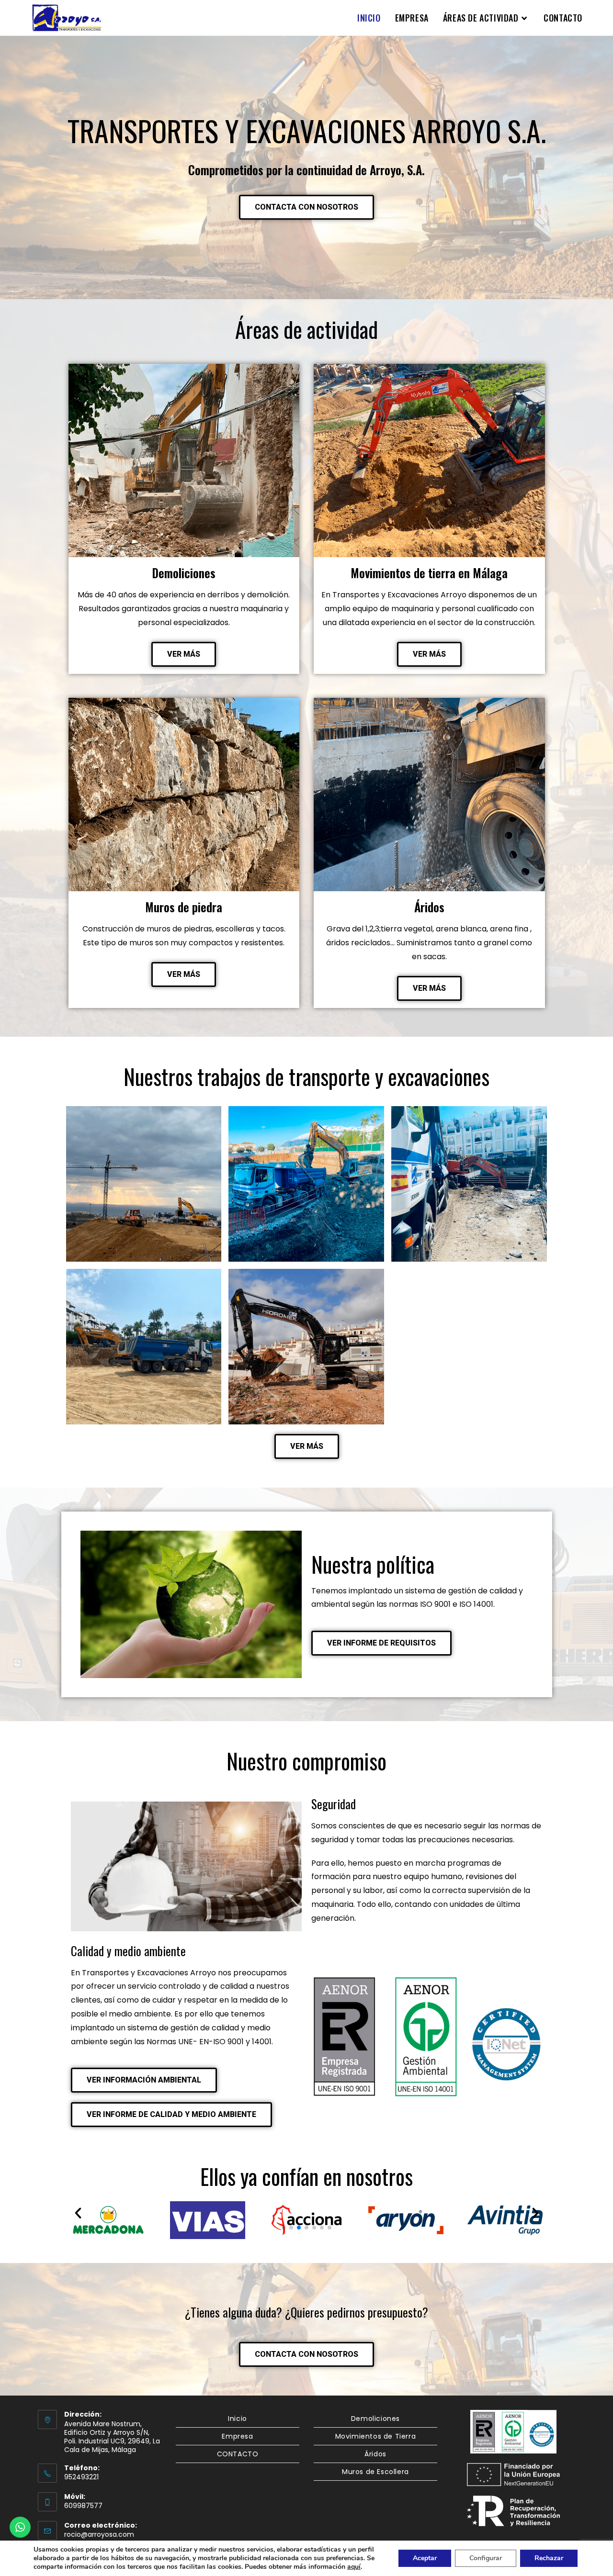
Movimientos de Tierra (376, 2436)
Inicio (238, 2419)
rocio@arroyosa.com (99, 2534)
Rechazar (549, 2558)
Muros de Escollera (375, 2472)
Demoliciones (375, 2419)
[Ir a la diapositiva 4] (306, 2228)
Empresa (237, 2436)
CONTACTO (238, 2454)
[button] (78, 2213)
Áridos (375, 2454)
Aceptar (425, 2558)
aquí (354, 2567)
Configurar (486, 2558)
